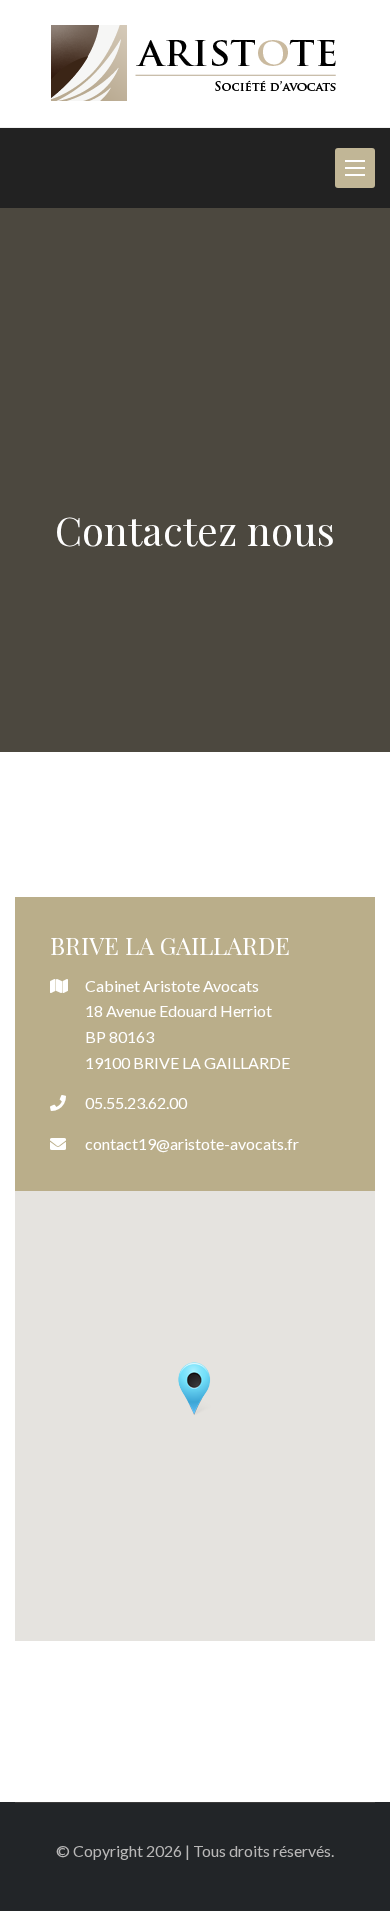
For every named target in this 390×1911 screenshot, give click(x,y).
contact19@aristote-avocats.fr (192, 1143)
